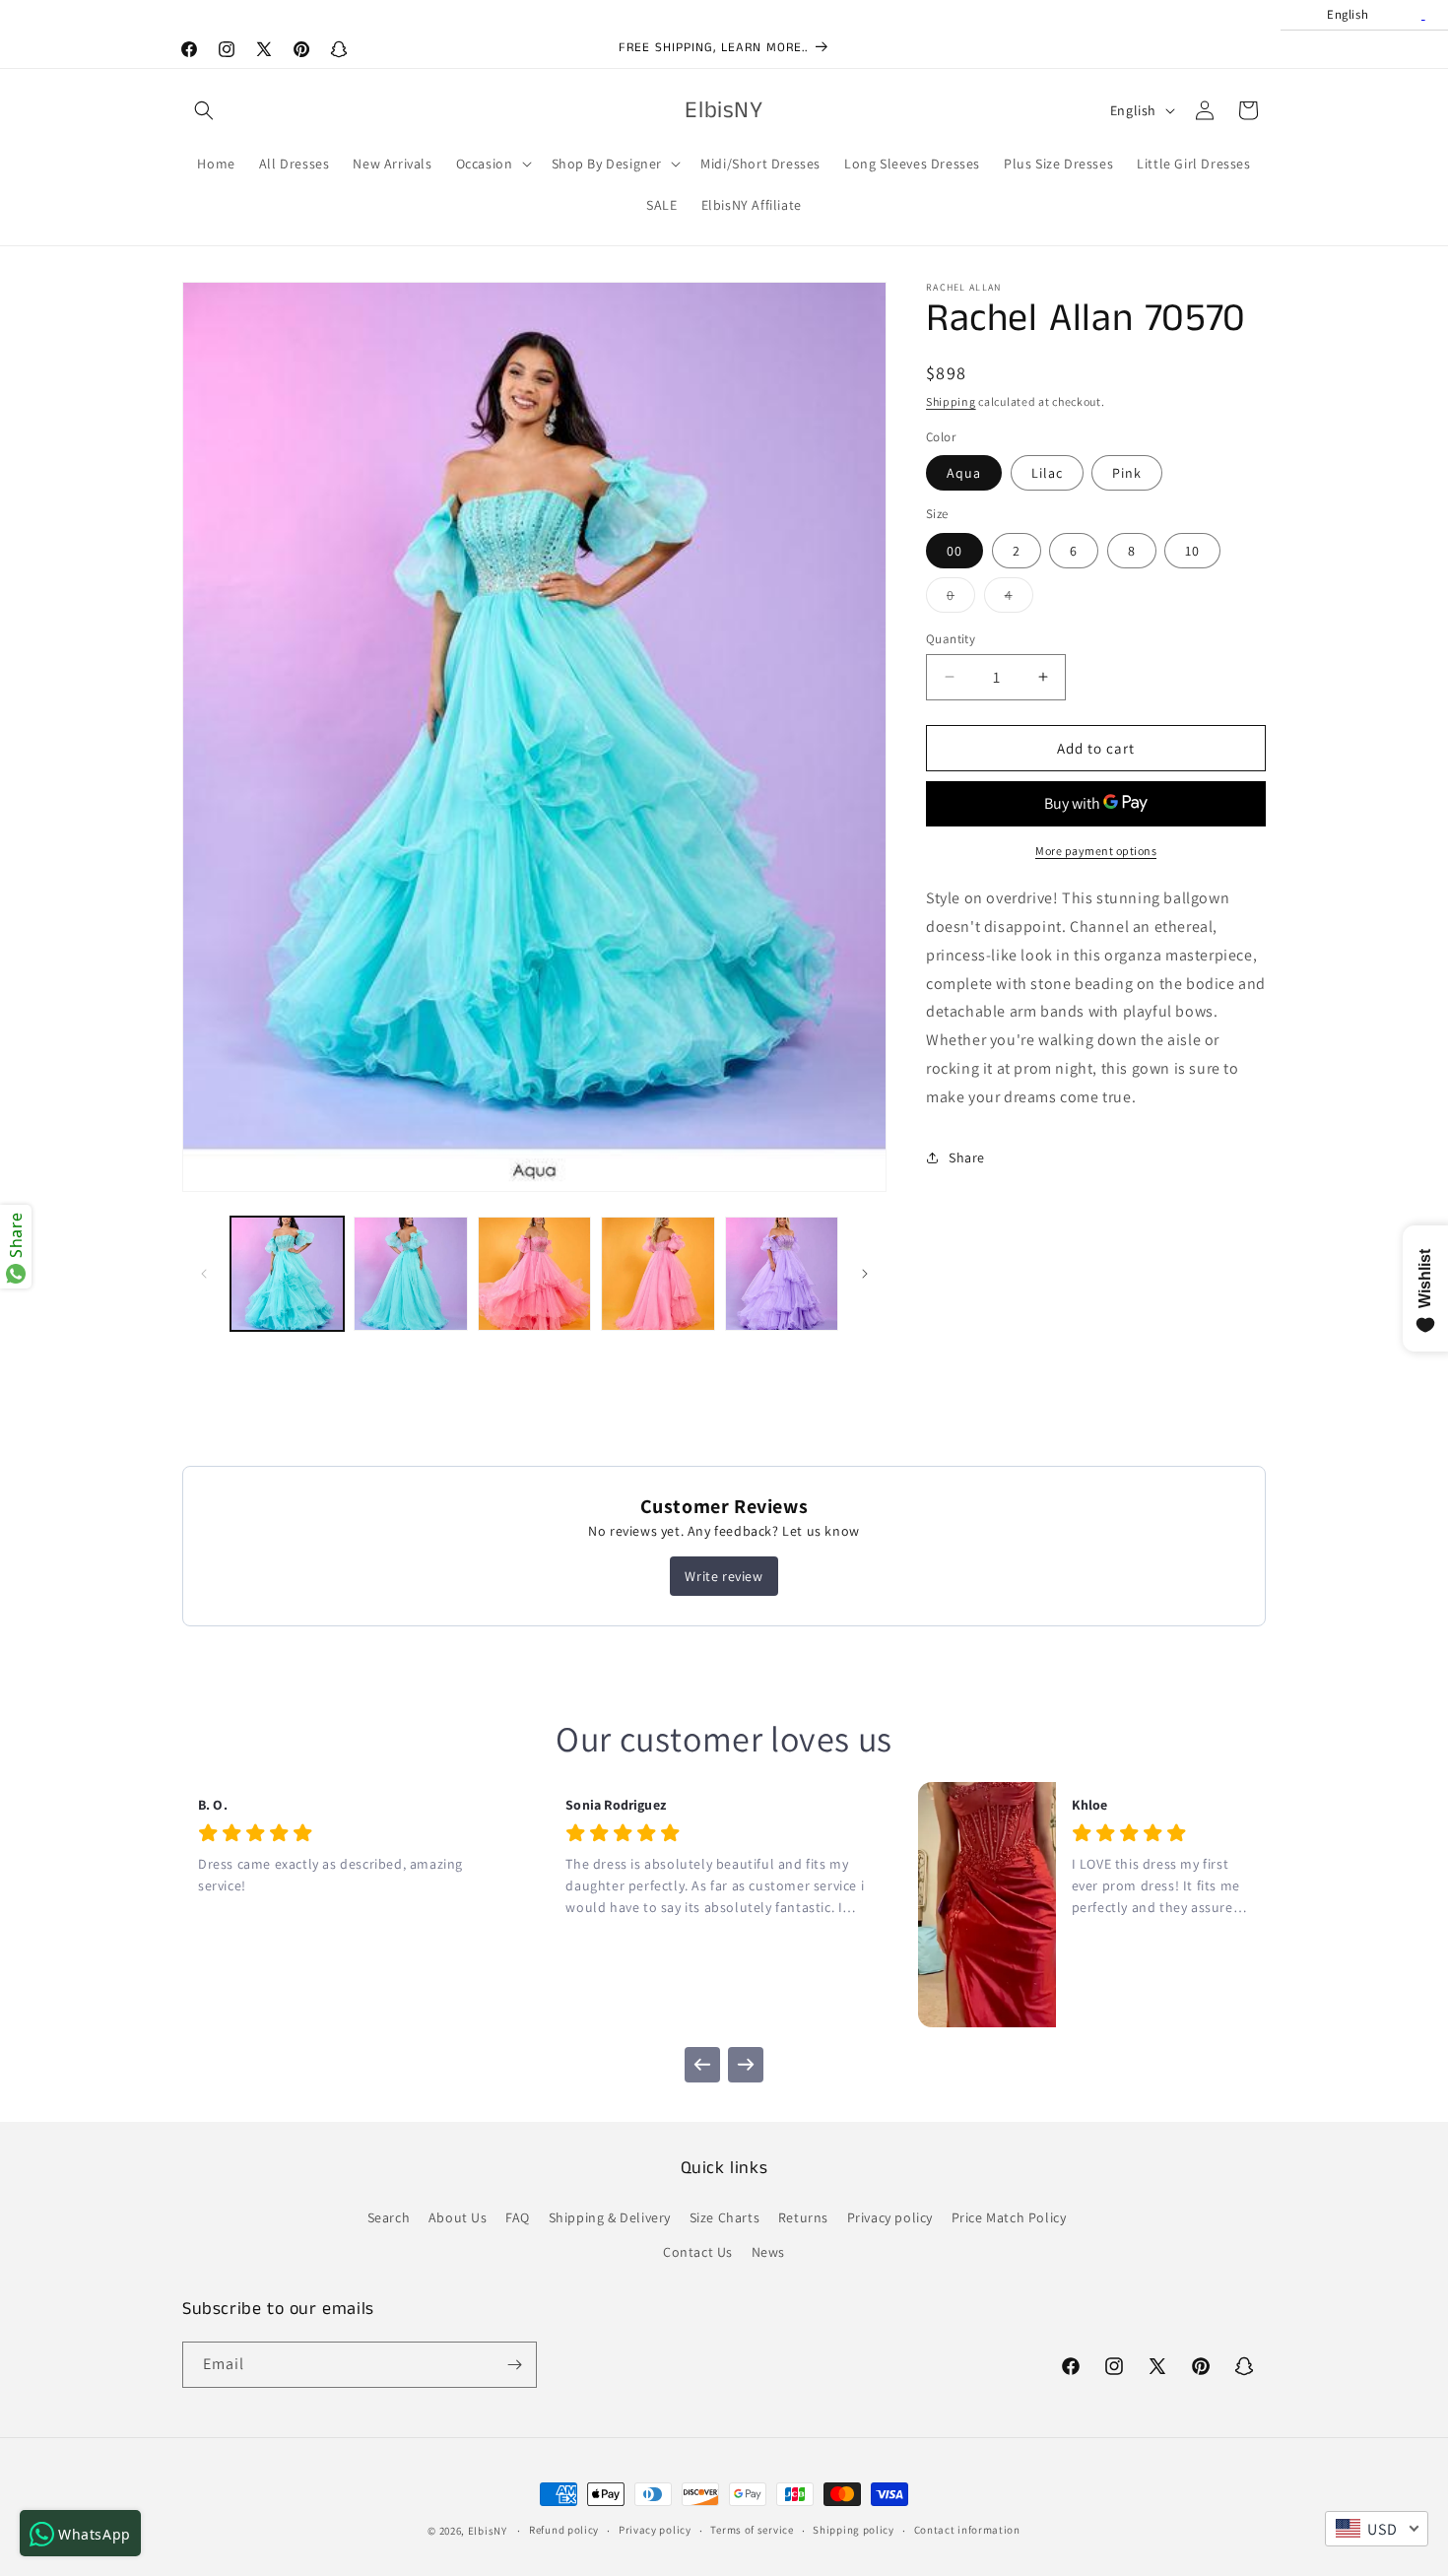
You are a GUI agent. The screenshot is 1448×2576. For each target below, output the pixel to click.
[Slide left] (204, 1274)
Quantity (951, 638)
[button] (204, 110)
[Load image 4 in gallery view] (658, 1273)
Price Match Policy (1009, 2216)
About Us (458, 2216)
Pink (1127, 473)
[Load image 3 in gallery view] (534, 1273)
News (768, 2251)
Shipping (951, 401)
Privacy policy (890, 2216)
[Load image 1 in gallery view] (287, 1273)
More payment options (1096, 851)
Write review (724, 1576)
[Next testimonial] (746, 2065)
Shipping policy (854, 2531)
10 (1192, 550)
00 (954, 550)
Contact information (967, 2531)
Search (389, 2216)
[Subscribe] (514, 2365)
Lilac (1047, 473)
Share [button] (967, 1157)
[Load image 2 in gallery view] (410, 1273)
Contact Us (698, 2251)
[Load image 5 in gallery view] (782, 1273)
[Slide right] (865, 1274)
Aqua (964, 473)
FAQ (518, 2216)
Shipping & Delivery (610, 2216)
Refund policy (564, 2531)
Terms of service (752, 2531)
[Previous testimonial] (702, 2065)
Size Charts (725, 2216)
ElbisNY (488, 2531)
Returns (803, 2216)
